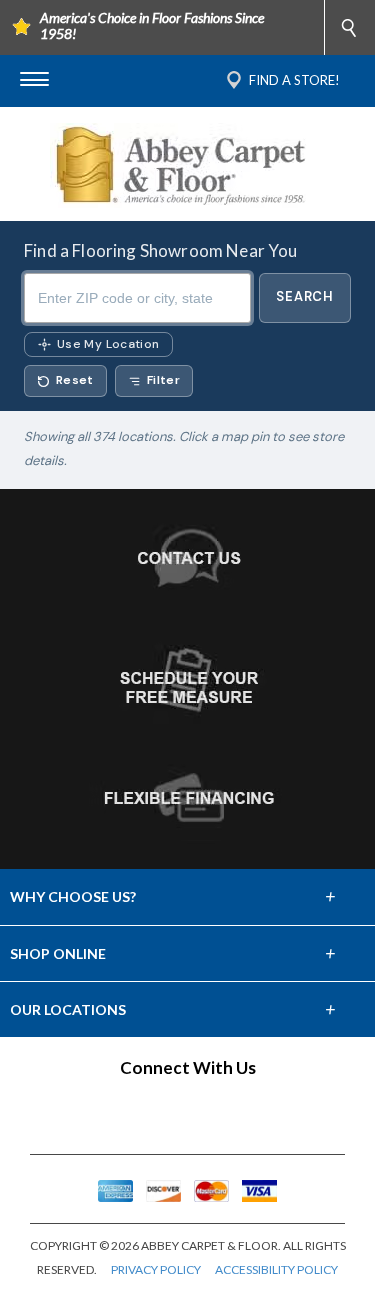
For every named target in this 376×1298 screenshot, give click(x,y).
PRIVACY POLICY (156, 1269)
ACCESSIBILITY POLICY (276, 1269)
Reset (75, 380)
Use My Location (108, 344)
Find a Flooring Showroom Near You (161, 250)
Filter (163, 380)
